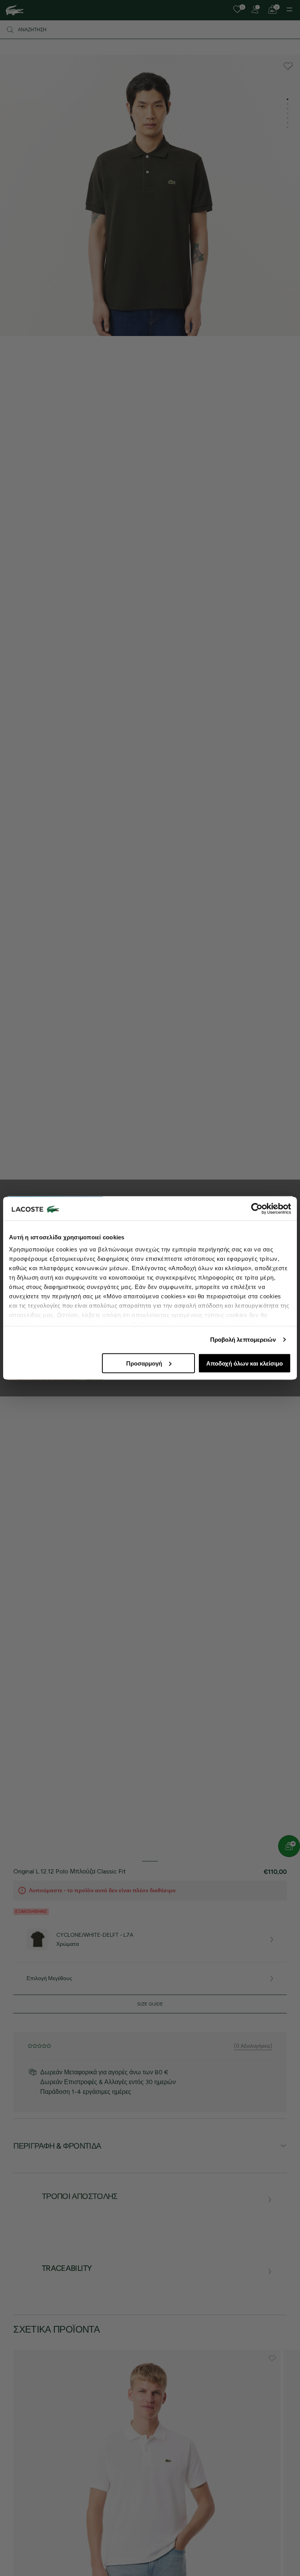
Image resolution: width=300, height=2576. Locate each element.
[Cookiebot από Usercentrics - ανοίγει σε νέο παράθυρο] (257, 1208)
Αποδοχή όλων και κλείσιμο (245, 1363)
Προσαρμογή (144, 1363)
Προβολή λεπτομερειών (243, 1340)
